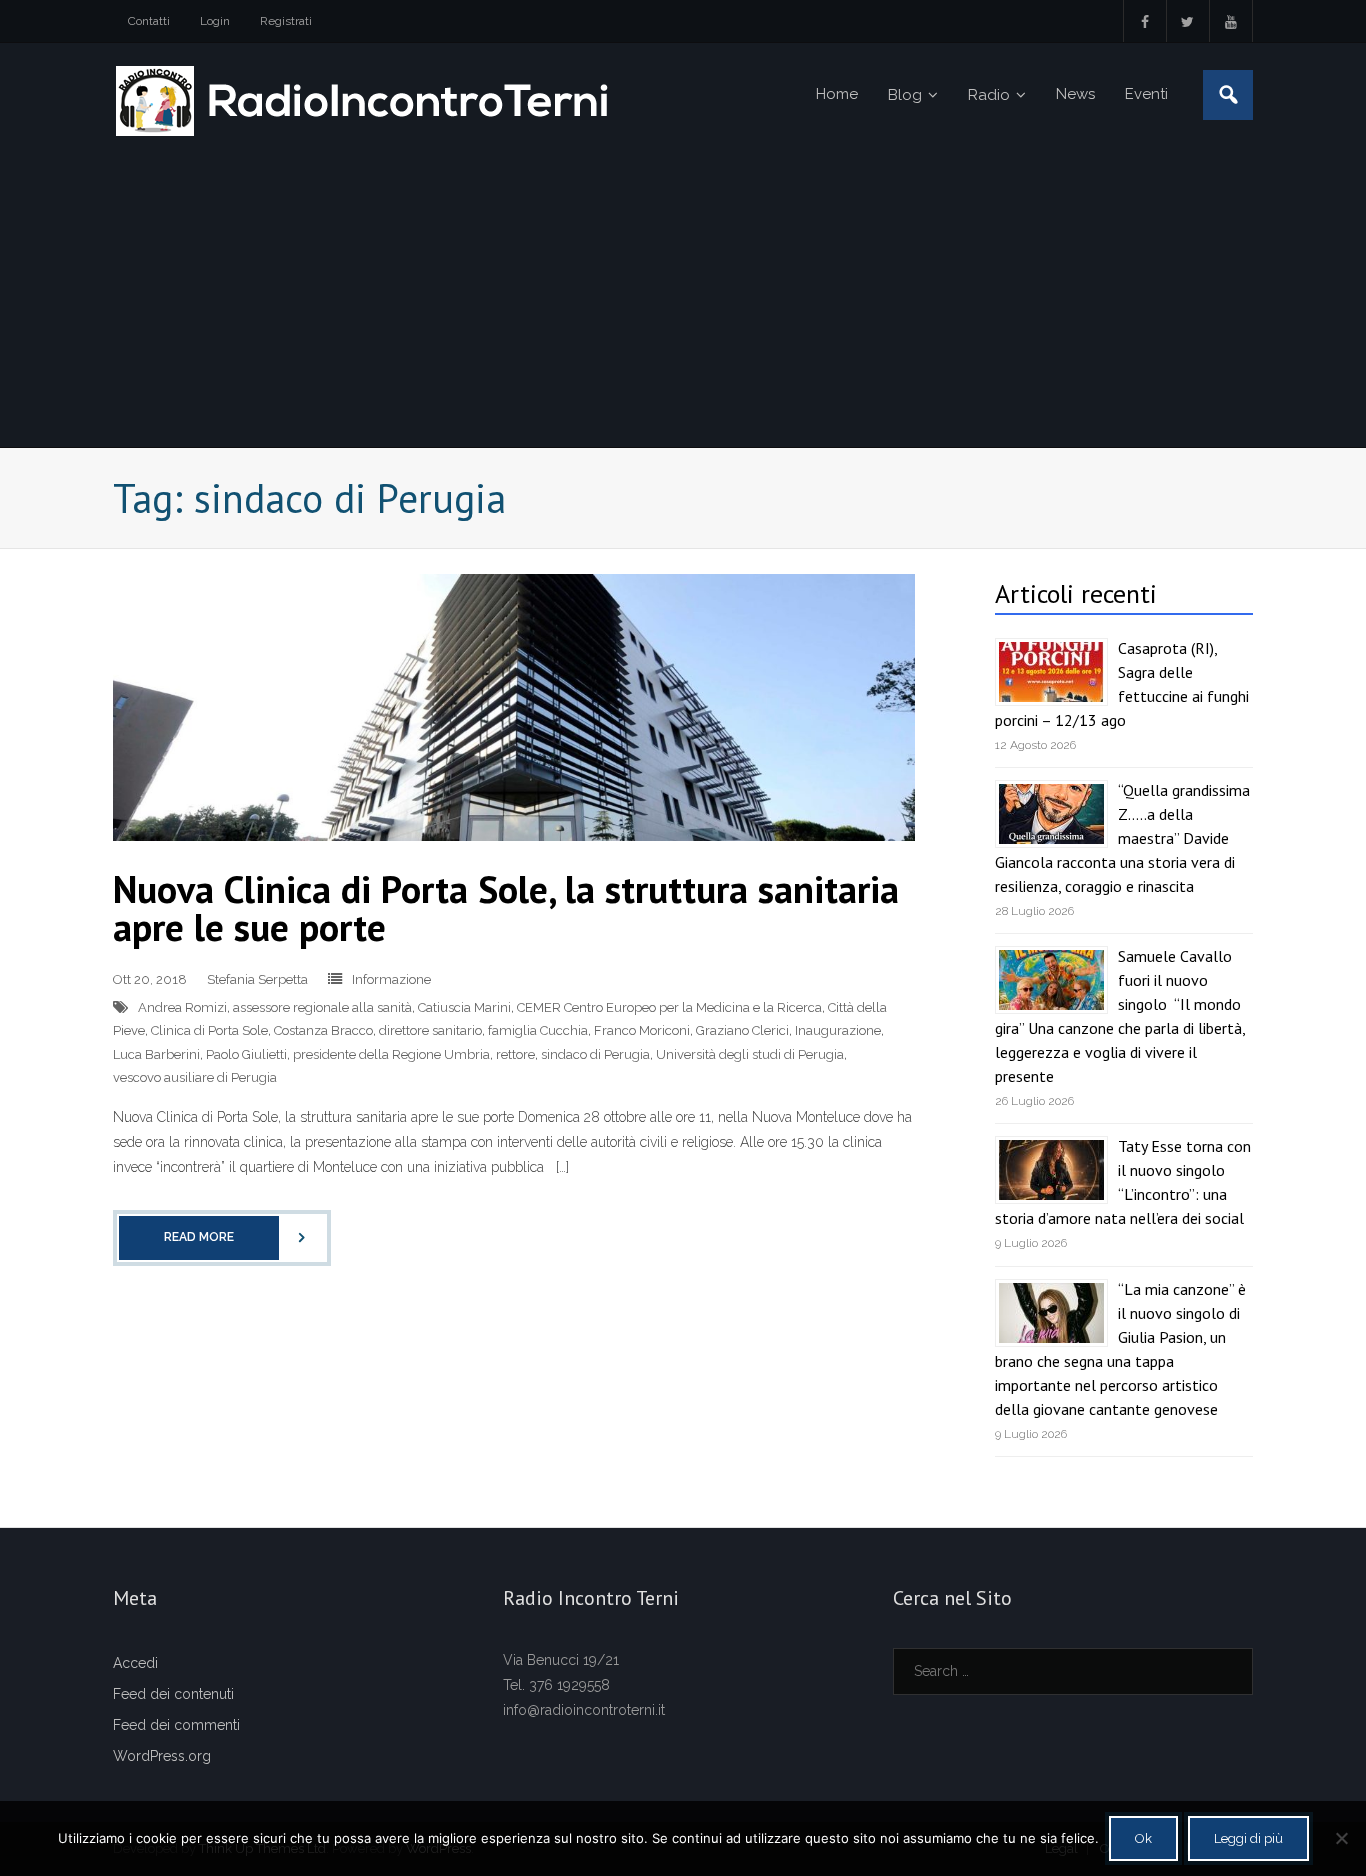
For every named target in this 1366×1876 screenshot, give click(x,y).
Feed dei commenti (176, 1725)
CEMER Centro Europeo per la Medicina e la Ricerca (669, 1007)
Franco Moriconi (642, 1030)
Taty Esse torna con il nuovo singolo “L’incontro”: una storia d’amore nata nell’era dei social (1123, 1182)
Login (215, 21)
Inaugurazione (838, 1030)
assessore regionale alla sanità (322, 1007)
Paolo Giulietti (246, 1054)
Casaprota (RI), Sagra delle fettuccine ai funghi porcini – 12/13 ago (1122, 684)
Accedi (135, 1663)
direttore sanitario (430, 1030)
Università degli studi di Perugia (750, 1054)
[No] (1341, 1838)
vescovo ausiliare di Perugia (195, 1077)
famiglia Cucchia (538, 1030)
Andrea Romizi (182, 1007)
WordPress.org (162, 1756)
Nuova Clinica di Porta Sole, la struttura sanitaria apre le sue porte (506, 907)
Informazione (391, 979)
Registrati (286, 21)
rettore (515, 1054)
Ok (1143, 1838)
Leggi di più (1248, 1838)
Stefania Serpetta (257, 979)
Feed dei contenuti (173, 1694)
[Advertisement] (683, 297)
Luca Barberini (156, 1054)
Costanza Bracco (323, 1030)
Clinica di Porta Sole (209, 1030)
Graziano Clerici (742, 1030)
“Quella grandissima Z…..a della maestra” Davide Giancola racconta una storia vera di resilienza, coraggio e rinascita (1122, 838)
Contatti (149, 21)
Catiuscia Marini (464, 1007)
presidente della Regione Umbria (391, 1054)
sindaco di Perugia (595, 1054)
